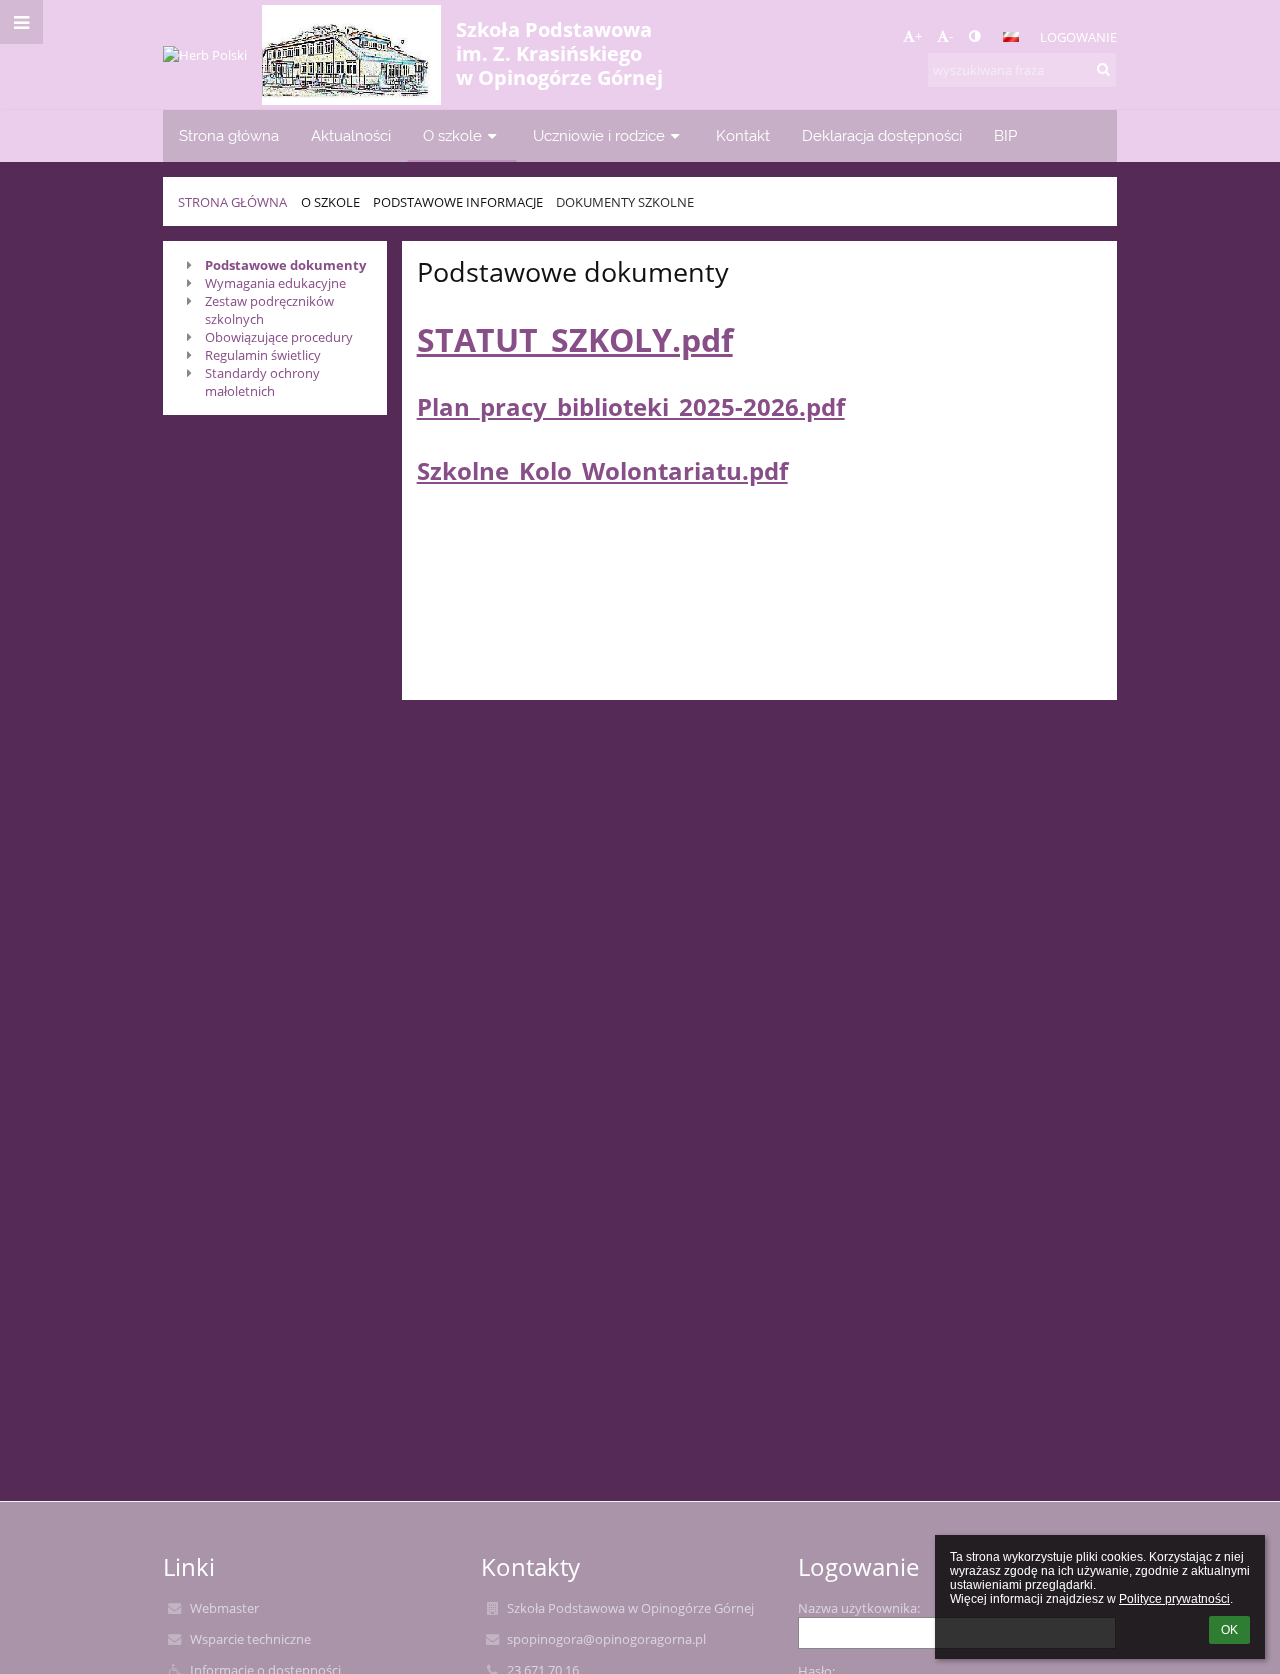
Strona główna (232, 202)
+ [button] (918, 36)
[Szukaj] (1103, 69)
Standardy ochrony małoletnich (262, 382)
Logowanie (1078, 37)
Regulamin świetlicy (263, 355)
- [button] (951, 36)
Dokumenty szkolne (625, 202)
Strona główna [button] (229, 135)
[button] (974, 36)
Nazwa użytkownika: (859, 1608)
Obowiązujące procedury (279, 337)
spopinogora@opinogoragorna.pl (606, 1639)
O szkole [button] (452, 135)
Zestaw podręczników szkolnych (269, 310)
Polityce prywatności (1174, 1599)
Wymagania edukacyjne (275, 283)
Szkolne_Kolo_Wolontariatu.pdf (602, 470)
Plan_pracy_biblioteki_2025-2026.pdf (631, 406)
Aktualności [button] (351, 135)
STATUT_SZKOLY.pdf (575, 339)
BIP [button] (1005, 135)
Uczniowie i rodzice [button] (599, 135)
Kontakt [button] (743, 135)
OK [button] (1229, 1630)
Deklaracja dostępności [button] (882, 135)
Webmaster (224, 1608)
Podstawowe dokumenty (285, 265)
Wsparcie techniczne (250, 1639)
